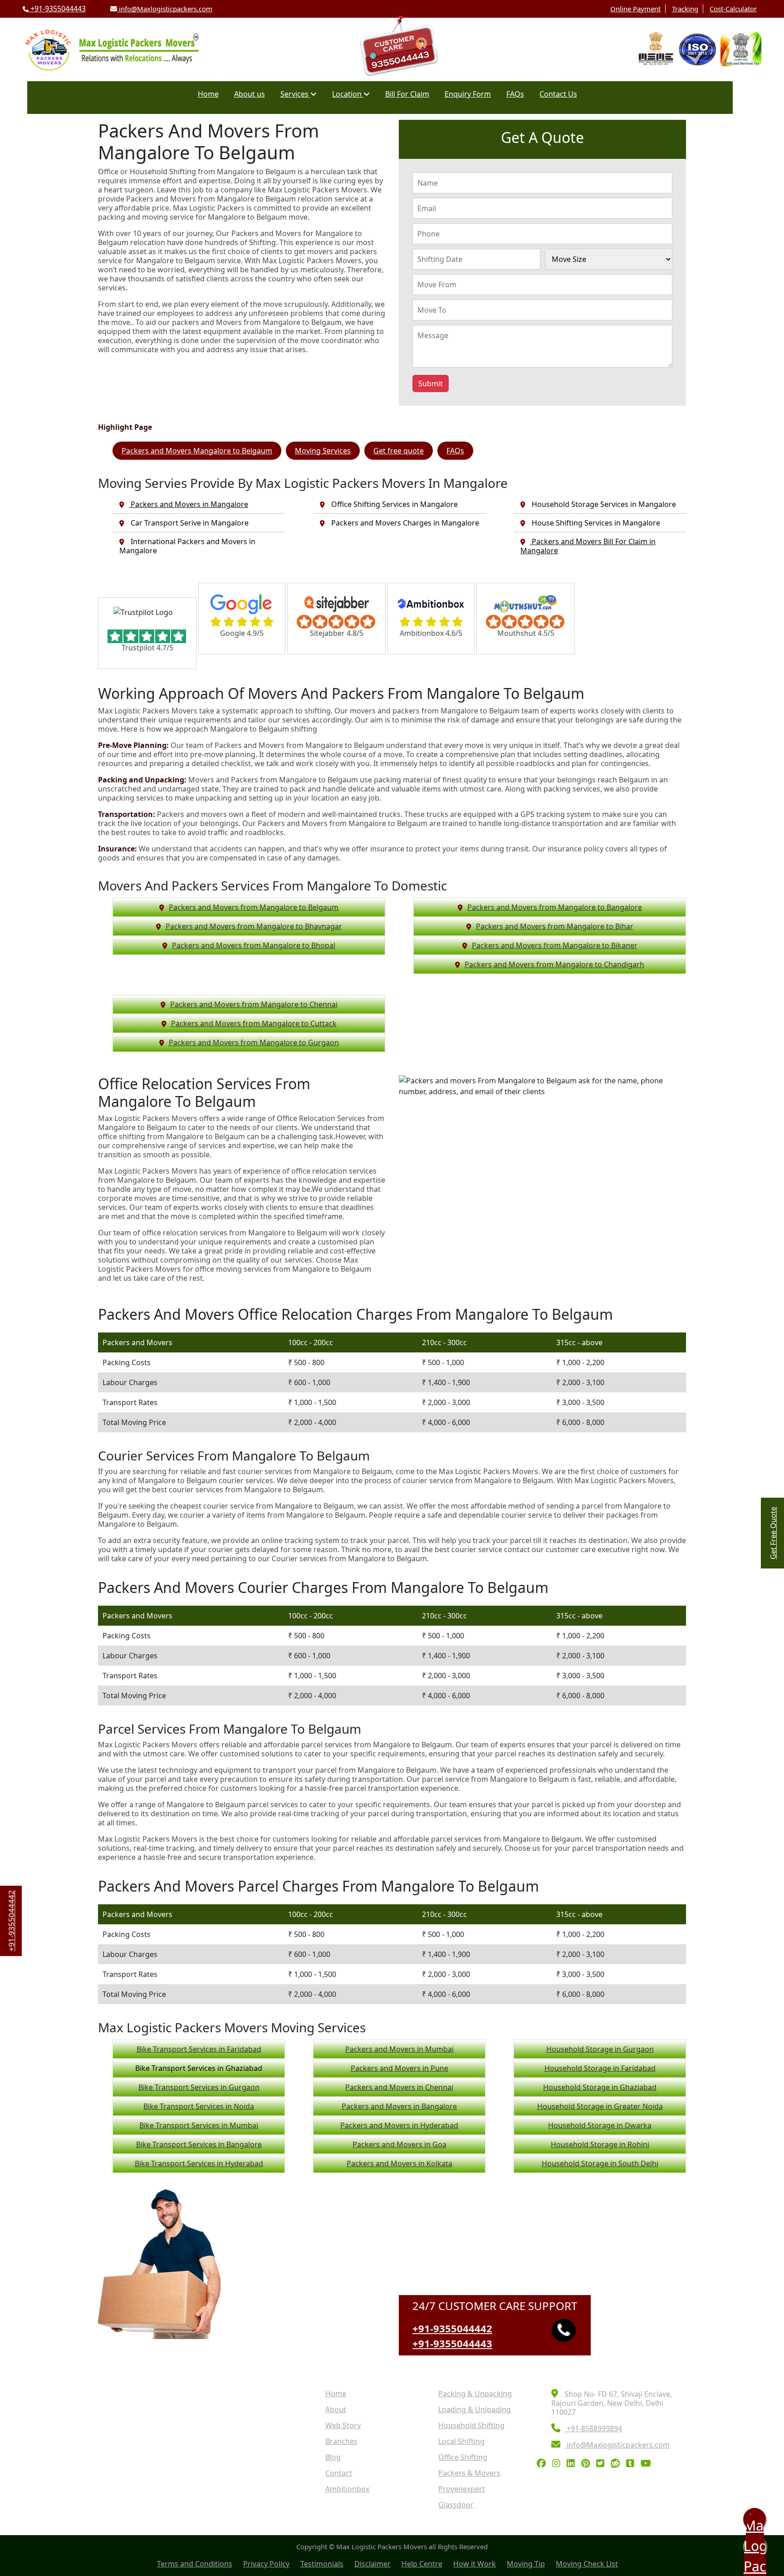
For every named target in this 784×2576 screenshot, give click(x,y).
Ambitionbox (347, 2489)
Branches (341, 2441)
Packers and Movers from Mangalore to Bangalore (555, 907)
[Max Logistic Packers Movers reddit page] (617, 2464)
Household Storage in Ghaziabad (600, 2087)
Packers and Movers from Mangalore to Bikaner (555, 945)
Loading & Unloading (475, 2409)
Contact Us (558, 94)
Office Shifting (463, 2457)
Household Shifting (471, 2425)
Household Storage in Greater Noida (600, 2106)
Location (348, 94)
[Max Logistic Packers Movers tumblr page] (632, 2464)
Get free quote (399, 451)
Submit (431, 383)
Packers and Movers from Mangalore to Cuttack (254, 1023)
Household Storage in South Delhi (600, 2163)
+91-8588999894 (593, 2429)
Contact (339, 2473)
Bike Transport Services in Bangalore (199, 2144)
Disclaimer (372, 2564)
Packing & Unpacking (475, 2394)
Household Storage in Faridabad (600, 2068)
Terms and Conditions (195, 2564)
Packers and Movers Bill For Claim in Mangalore (588, 546)
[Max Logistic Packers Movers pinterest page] (588, 2464)
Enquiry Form (468, 94)
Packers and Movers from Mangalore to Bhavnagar (254, 926)
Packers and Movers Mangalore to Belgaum (197, 451)
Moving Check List (587, 2564)
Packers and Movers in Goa (399, 2144)
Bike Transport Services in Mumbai (199, 2125)
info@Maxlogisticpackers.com (165, 9)
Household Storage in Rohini (600, 2144)
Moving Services (323, 451)
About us (250, 94)
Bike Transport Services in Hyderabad (199, 2163)
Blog (333, 2457)
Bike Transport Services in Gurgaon (199, 2087)
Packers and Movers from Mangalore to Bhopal (254, 945)
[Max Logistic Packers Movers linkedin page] (573, 2464)
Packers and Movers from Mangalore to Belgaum (254, 907)
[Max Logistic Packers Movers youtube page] (648, 2464)
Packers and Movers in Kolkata (399, 2163)
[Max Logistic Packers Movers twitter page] (603, 2464)
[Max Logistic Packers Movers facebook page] (544, 2464)
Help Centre (422, 2564)
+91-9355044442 (452, 2328)
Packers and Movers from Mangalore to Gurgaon (254, 1042)
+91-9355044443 (57, 9)
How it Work (475, 2564)
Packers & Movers (469, 2473)
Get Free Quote (773, 1533)
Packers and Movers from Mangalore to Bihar (555, 926)
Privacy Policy (266, 2564)
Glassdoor (456, 2505)
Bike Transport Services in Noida (199, 2106)
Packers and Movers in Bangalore (399, 2106)
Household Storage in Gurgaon (600, 2049)
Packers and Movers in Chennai (399, 2087)
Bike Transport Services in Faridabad (199, 2049)
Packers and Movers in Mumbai (399, 2049)
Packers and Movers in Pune (399, 2068)
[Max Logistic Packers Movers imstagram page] (559, 2464)
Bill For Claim (407, 94)
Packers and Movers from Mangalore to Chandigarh (554, 964)
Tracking (685, 9)
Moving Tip (526, 2564)
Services (295, 94)
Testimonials (322, 2564)
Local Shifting (461, 2441)
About (336, 2409)
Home (208, 94)
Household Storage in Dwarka (600, 2125)
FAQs (515, 94)
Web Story (343, 2425)
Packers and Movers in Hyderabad (399, 2125)
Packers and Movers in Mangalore (189, 504)
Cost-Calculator (733, 9)
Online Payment (635, 9)
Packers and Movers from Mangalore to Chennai (254, 1004)
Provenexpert (462, 2489)
